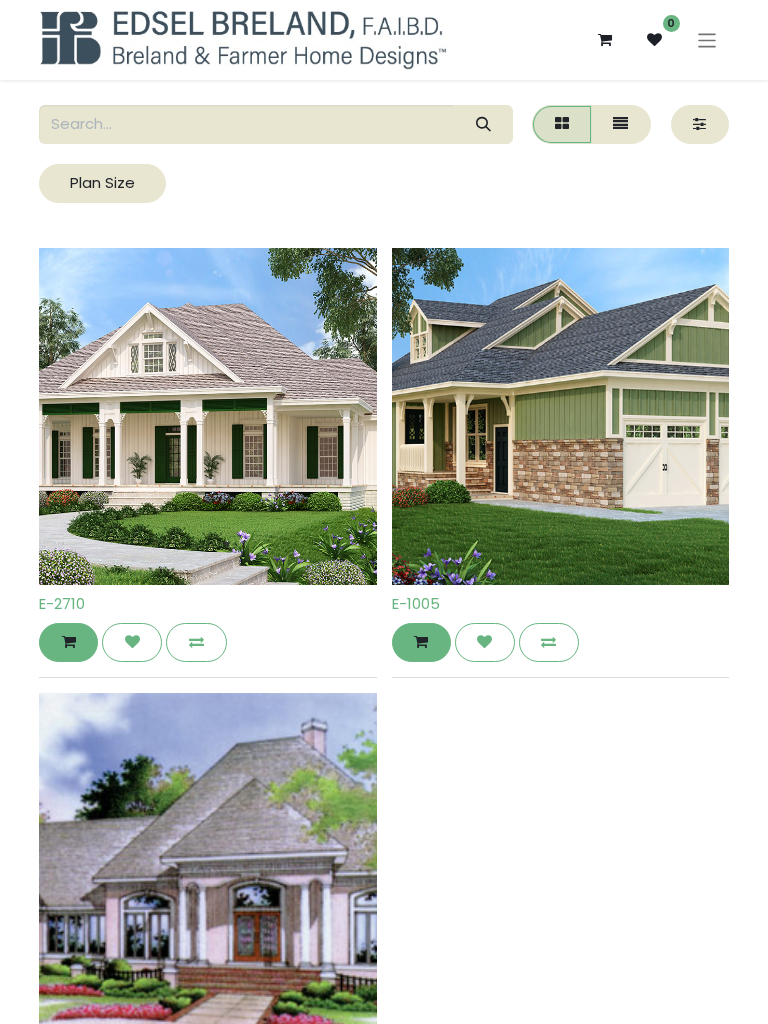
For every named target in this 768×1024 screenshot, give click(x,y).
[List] (621, 124)
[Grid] (561, 124)
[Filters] (700, 124)
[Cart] (605, 40)
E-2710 (62, 603)
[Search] (483, 124)
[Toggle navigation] (707, 39)
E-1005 (416, 603)
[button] (68, 642)
